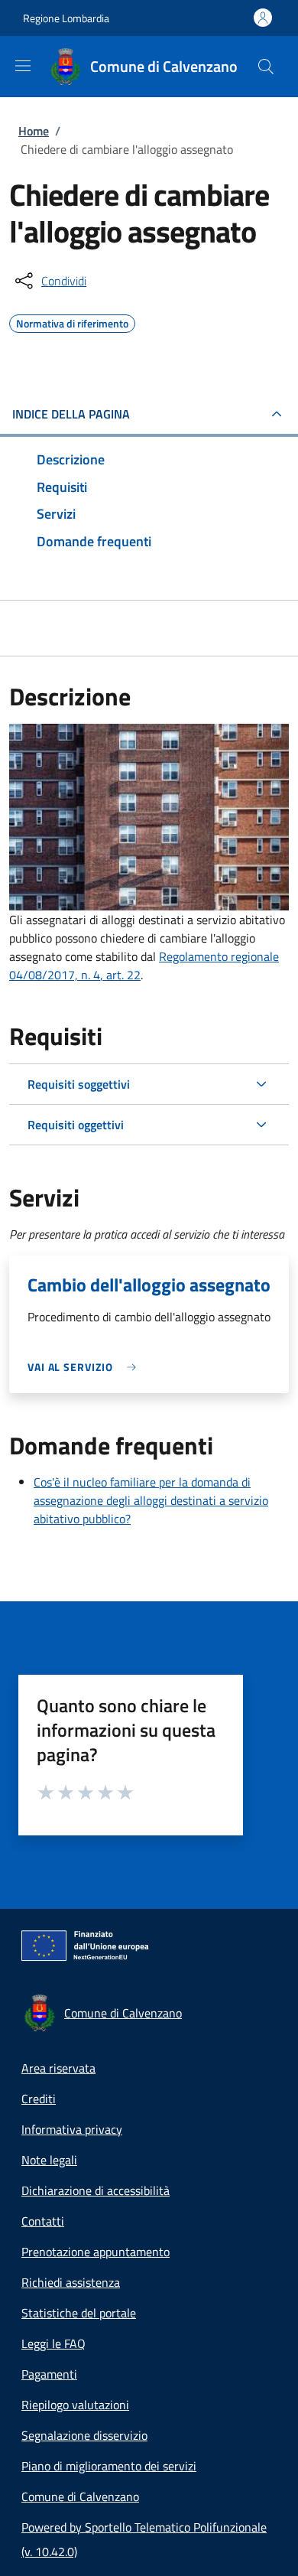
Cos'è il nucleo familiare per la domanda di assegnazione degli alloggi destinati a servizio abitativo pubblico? (151, 1500)
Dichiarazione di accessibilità (96, 2190)
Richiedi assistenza (71, 2282)
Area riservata (58, 2068)
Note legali (49, 2160)
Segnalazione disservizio (84, 2435)
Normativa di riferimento (72, 321)
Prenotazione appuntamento (96, 2252)
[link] (86, 1367)
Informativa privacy (72, 2129)
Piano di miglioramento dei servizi (109, 2466)
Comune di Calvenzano (80, 2496)
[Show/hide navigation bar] (23, 66)
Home (34, 131)
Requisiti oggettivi (76, 1125)
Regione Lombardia (66, 18)
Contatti (43, 2221)
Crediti (39, 2099)
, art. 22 (120, 975)
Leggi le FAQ (53, 2343)
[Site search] (266, 67)
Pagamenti (49, 2374)
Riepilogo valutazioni (75, 2405)
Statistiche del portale (79, 2313)
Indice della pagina (71, 414)
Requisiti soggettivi (79, 1084)
